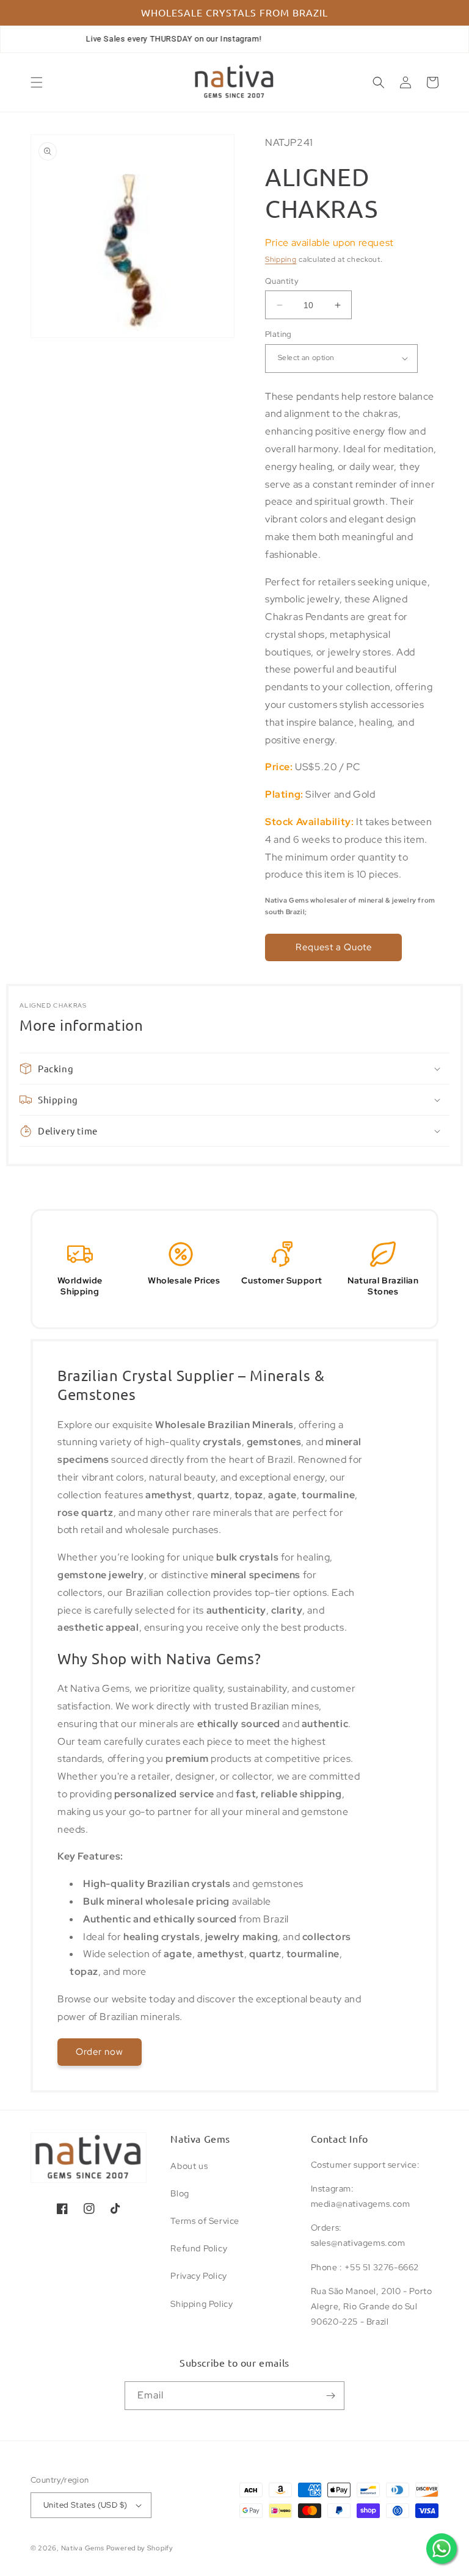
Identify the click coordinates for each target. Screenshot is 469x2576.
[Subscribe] (330, 2396)
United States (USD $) (85, 2505)
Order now (100, 2052)
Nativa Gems (83, 2548)
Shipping (281, 259)
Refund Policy (199, 2248)
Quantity (282, 281)
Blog (180, 2193)
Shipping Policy (202, 2304)
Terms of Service (205, 2221)
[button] (37, 82)
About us (189, 2166)
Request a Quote (334, 947)
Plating (278, 334)
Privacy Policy (198, 2276)
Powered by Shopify (140, 2548)
